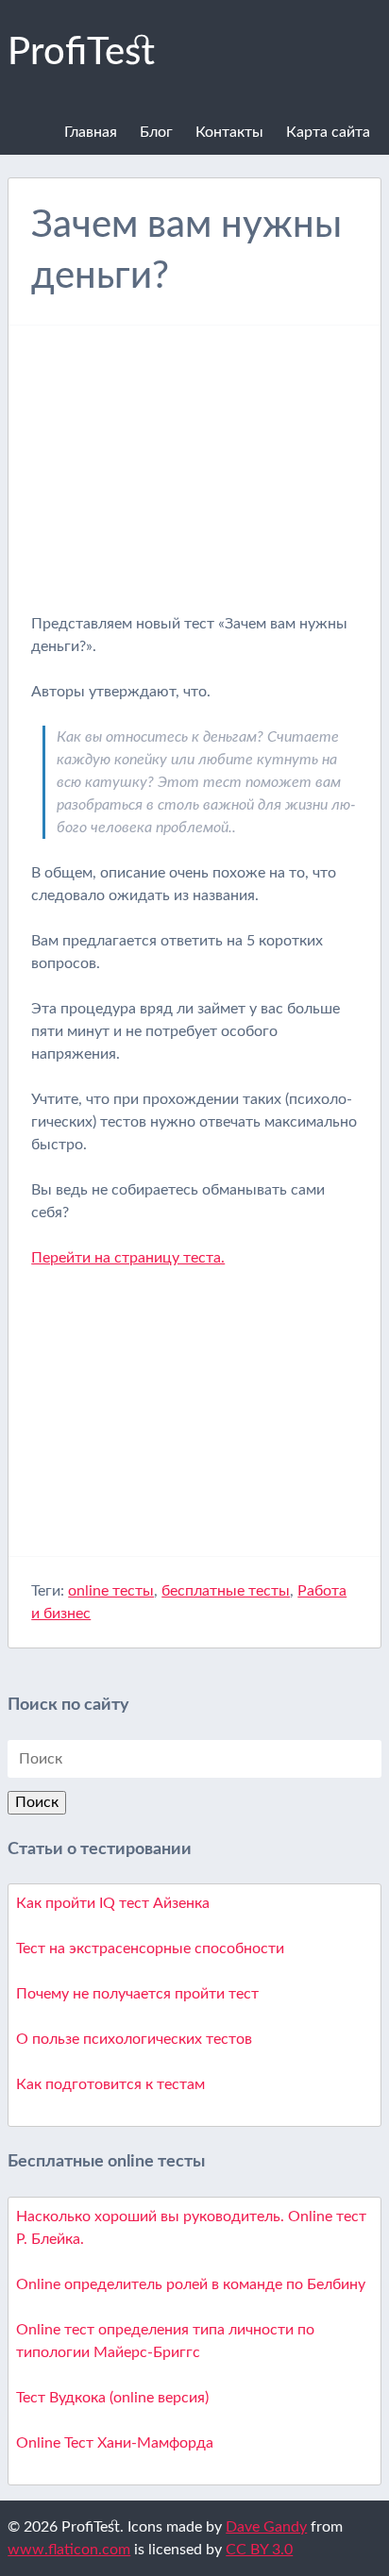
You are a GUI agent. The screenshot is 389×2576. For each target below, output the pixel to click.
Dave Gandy (266, 2527)
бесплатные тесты (226, 1591)
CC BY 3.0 (259, 2550)
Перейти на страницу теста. (128, 1258)
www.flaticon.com (69, 2550)
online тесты (111, 1591)
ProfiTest (81, 53)
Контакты (229, 132)
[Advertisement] (194, 480)
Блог (156, 132)
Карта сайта (328, 132)
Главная (91, 132)
